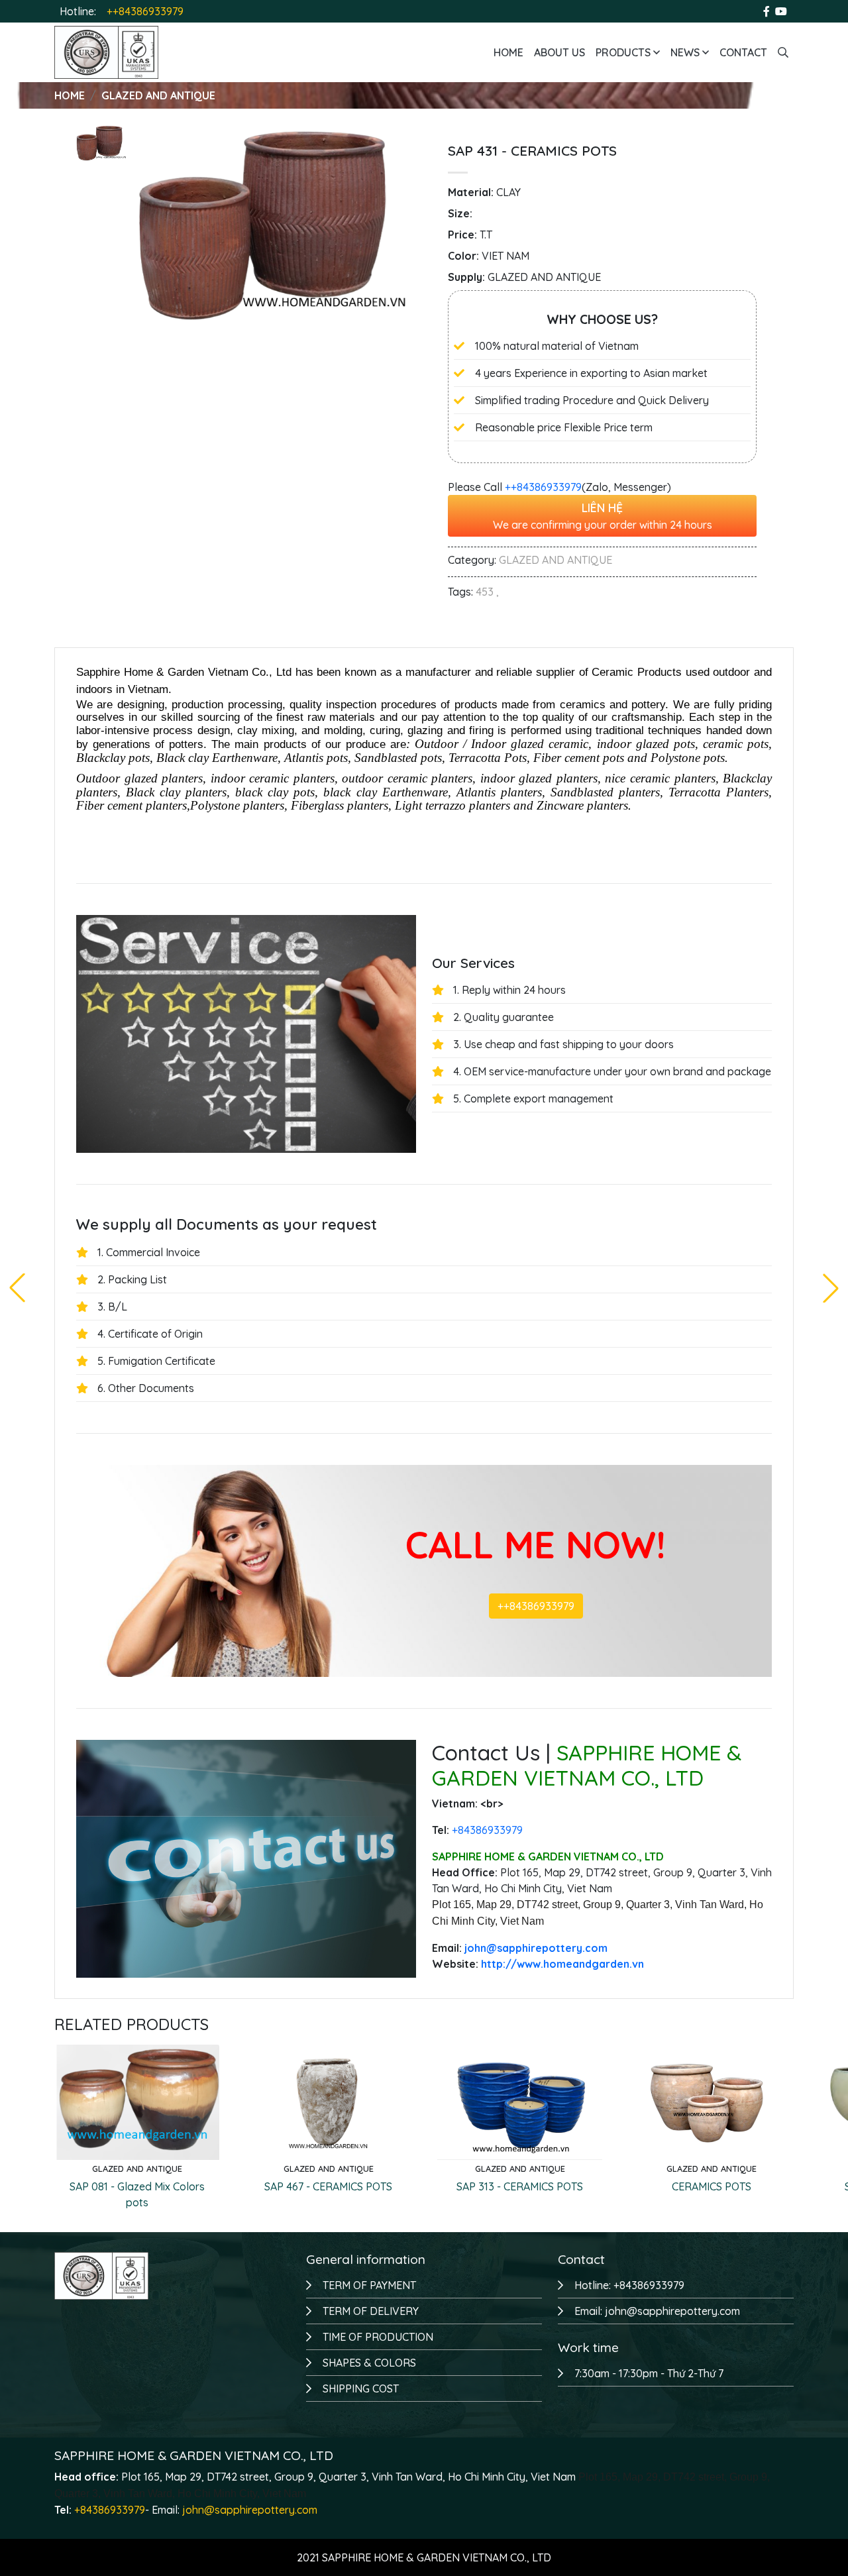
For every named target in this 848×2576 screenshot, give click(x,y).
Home (508, 52)
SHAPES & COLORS (369, 2363)
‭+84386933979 (487, 1830)
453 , (487, 592)
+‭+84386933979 (543, 487)
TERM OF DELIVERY (371, 2311)
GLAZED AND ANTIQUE (158, 95)
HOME (70, 95)
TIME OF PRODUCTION (378, 2337)
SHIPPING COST (361, 2388)
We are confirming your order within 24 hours (603, 515)
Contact (743, 52)
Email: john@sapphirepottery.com (657, 2311)
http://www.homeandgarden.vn (562, 1964)
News (686, 52)
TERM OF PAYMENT (369, 2285)
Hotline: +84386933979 (629, 2285)
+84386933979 (110, 2510)
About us (559, 52)
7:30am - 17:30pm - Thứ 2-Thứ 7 (649, 2373)
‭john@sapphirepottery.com (536, 1948)
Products (624, 52)
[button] (831, 1288)
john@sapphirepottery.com (250, 2510)
